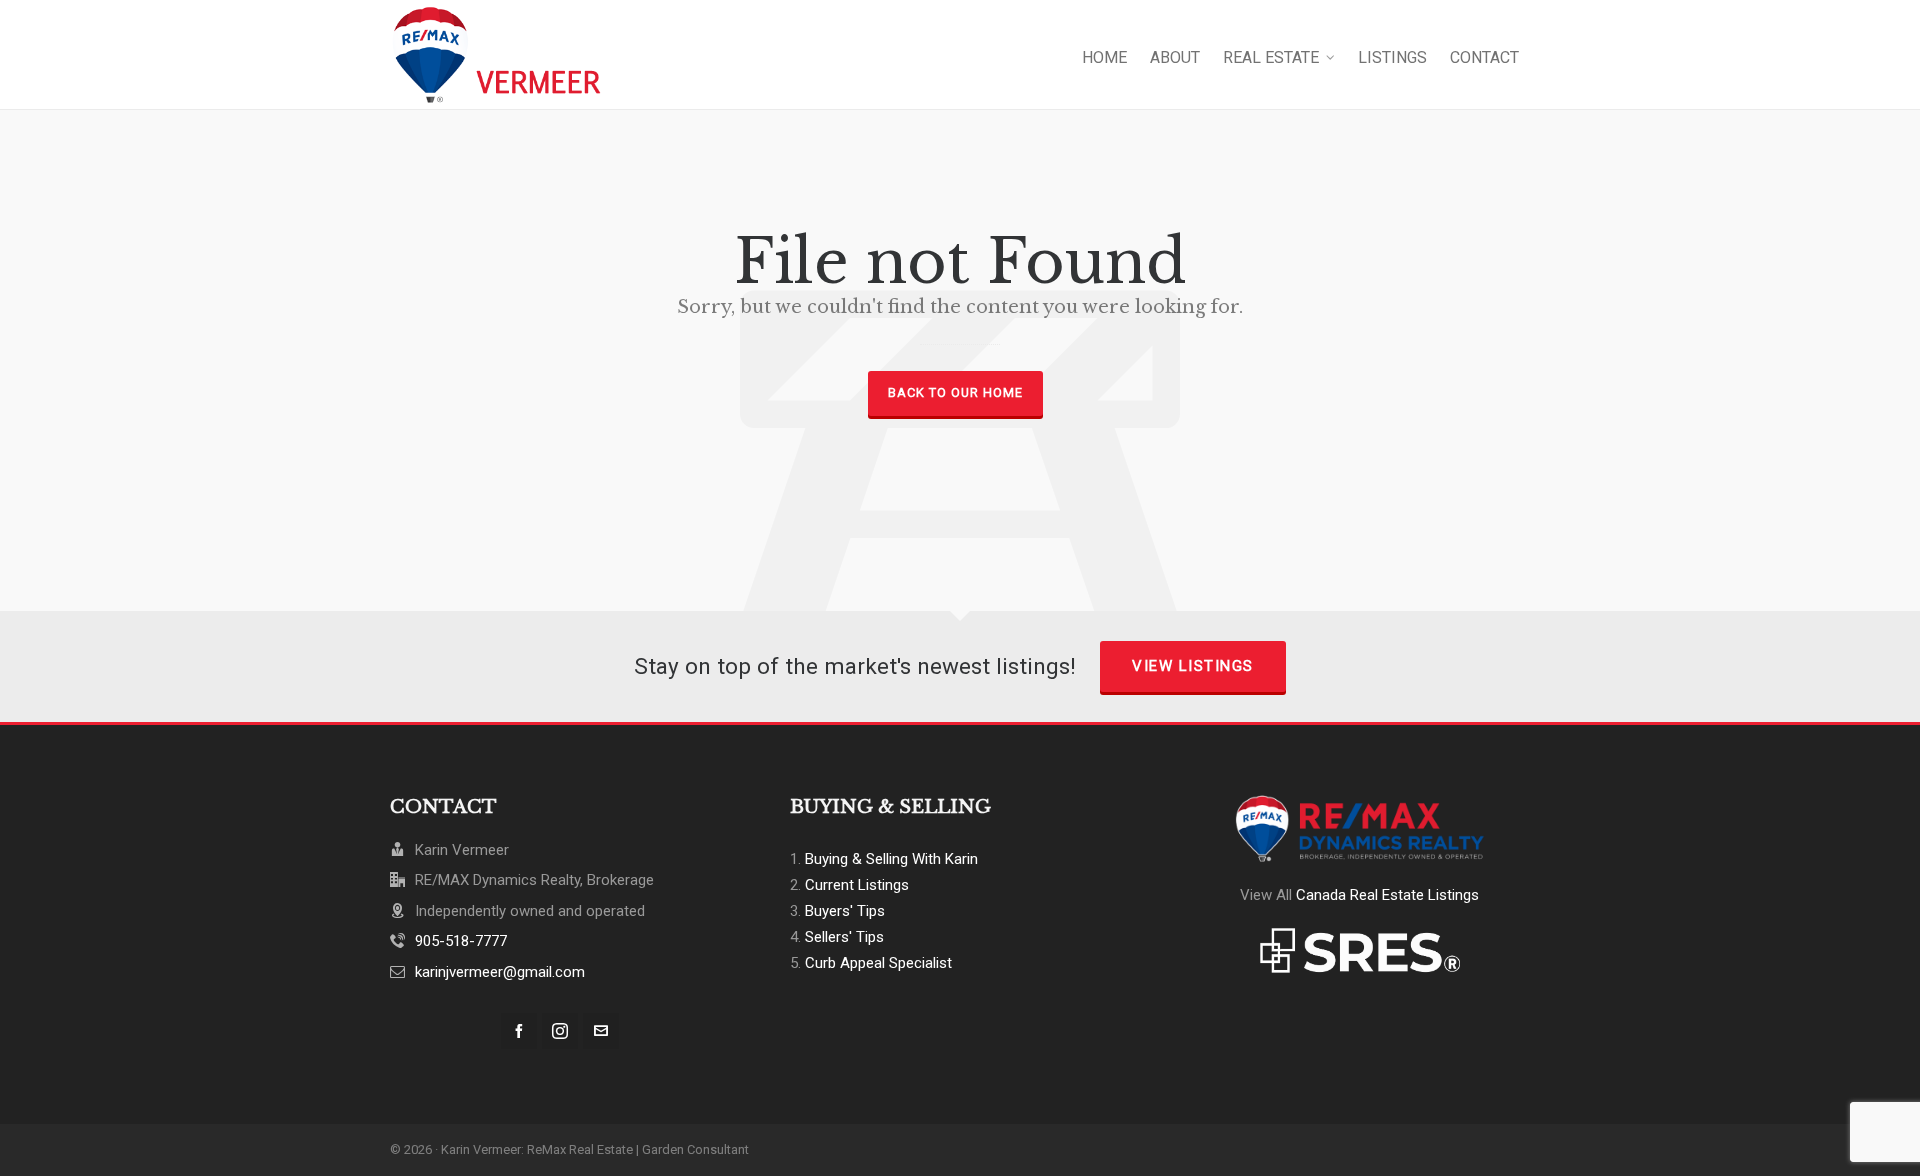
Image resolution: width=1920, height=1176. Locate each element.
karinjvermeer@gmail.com (500, 972)
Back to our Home (955, 392)
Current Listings (857, 885)
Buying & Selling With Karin (891, 859)
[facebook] (519, 1031)
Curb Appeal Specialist (878, 963)
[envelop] (601, 1031)
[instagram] (560, 1031)
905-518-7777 (461, 941)
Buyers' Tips (845, 911)
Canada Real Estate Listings (1387, 895)
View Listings (1193, 666)
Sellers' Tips (844, 937)
